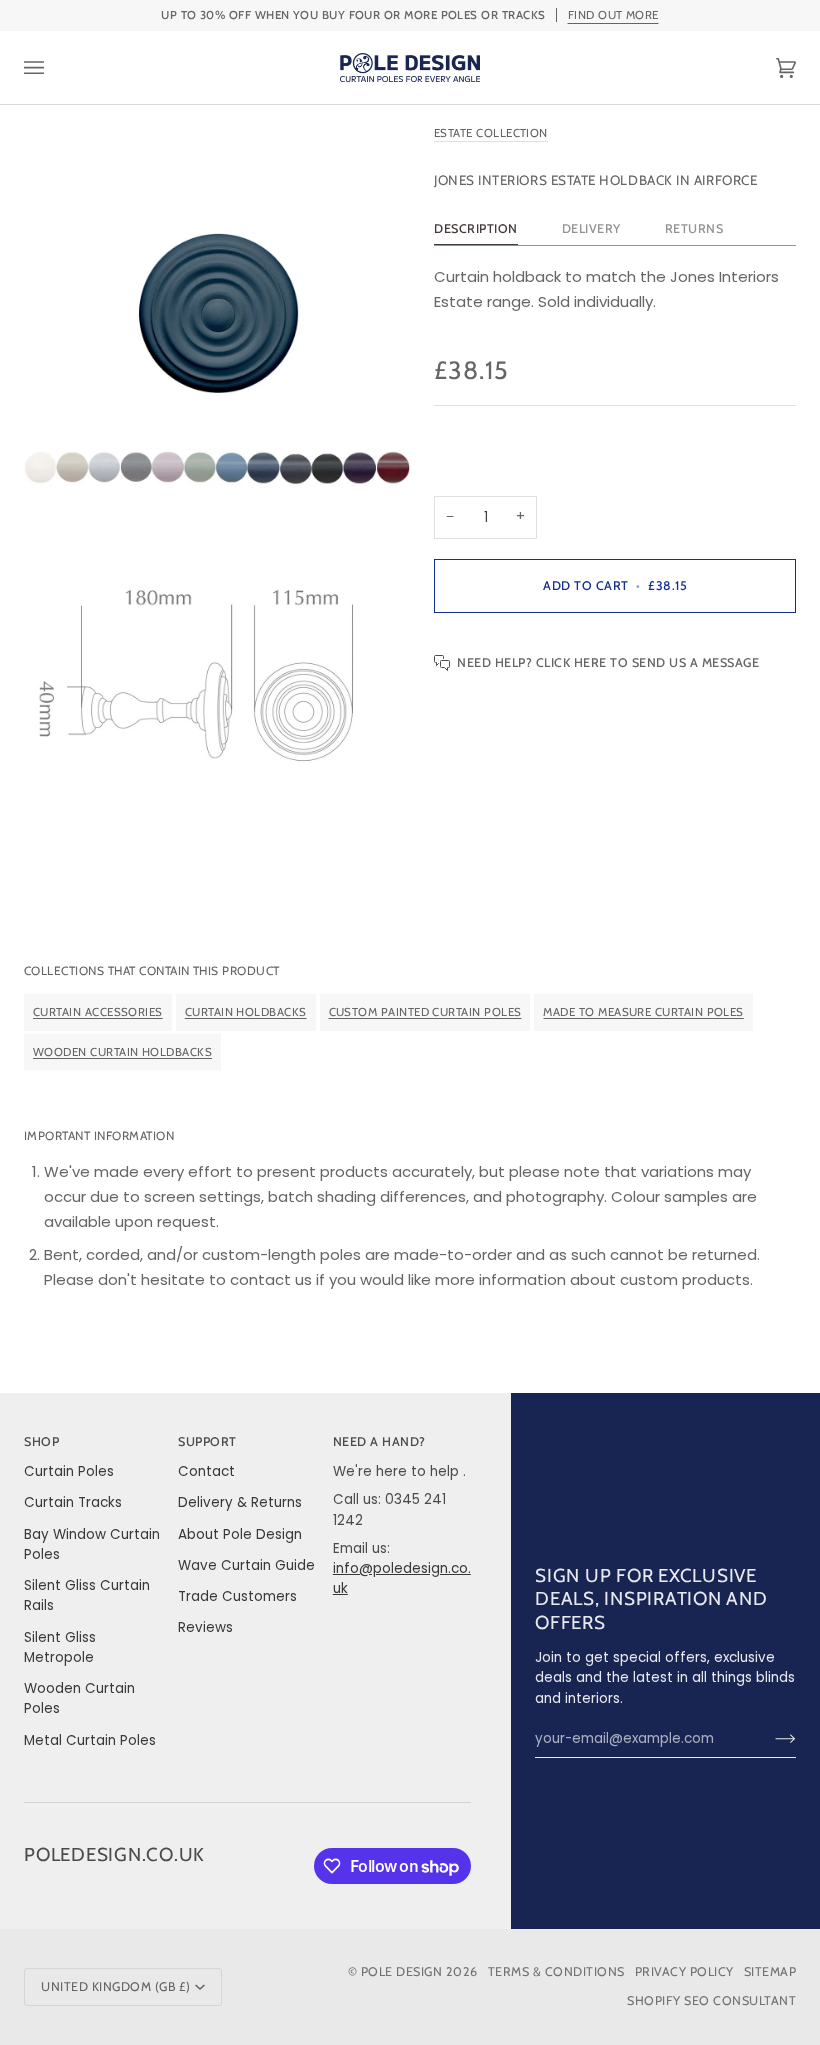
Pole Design (402, 1971)
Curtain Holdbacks (246, 1012)
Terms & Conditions (556, 1971)
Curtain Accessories (98, 1012)
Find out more (613, 15)
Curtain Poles (69, 1471)
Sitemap (770, 1971)
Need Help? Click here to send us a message (608, 662)
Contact (206, 1471)
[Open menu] (54, 67)
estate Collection (491, 133)
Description (476, 228)
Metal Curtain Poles (90, 1740)
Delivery (591, 228)
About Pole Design (240, 1534)
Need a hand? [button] (379, 1441)
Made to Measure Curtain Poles (643, 1012)
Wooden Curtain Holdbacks (122, 1052)
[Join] (769, 1739)
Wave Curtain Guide (246, 1565)
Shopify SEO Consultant (711, 2000)
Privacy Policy (684, 1971)
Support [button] (207, 1441)
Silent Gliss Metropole (60, 1647)
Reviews (205, 1627)
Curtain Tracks (73, 1502)
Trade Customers (237, 1596)
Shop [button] (41, 1441)
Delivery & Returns (240, 1502)
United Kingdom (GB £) (116, 1986)
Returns (694, 228)
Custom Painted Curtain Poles (425, 1012)
